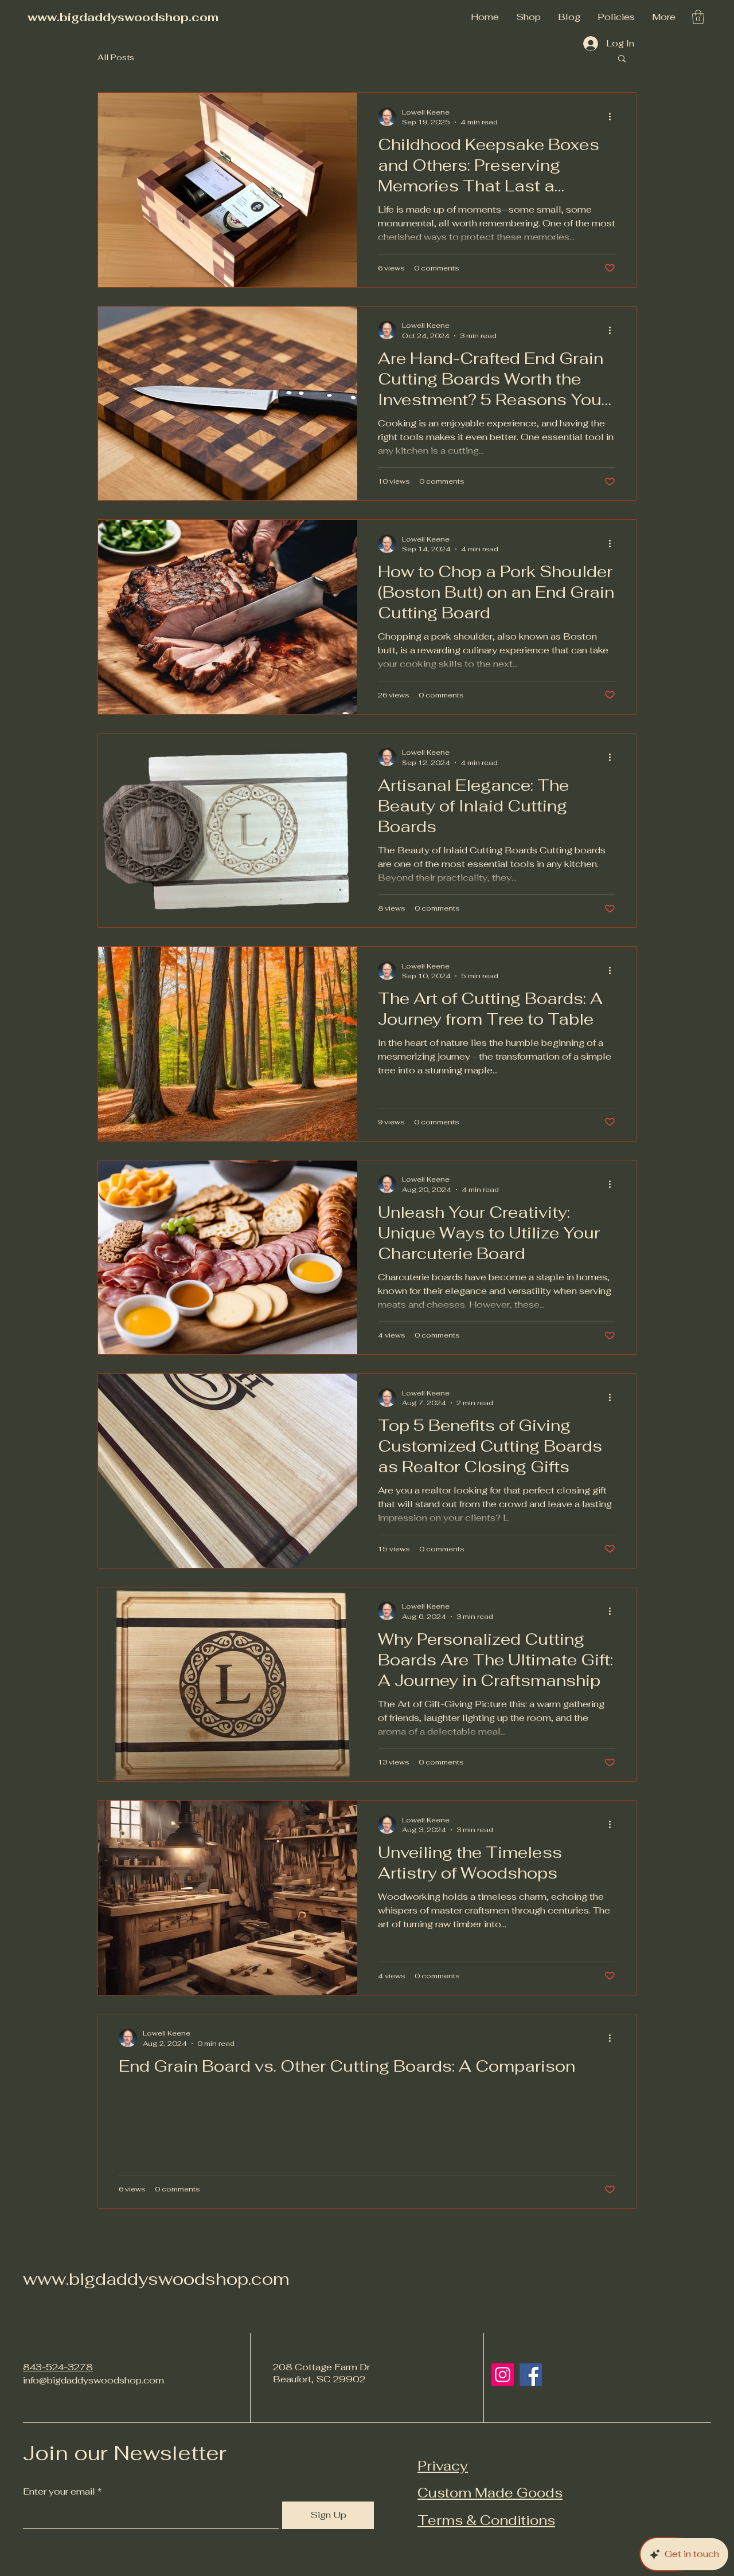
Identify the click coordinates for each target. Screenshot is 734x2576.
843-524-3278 (58, 2367)
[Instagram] (503, 2375)
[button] (616, 17)
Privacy (443, 2466)
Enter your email (59, 2492)
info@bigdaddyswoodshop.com (93, 2380)
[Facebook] (531, 2375)
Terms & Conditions (486, 2520)
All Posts (116, 57)
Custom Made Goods (490, 2493)
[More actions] (614, 117)
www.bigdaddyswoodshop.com (123, 17)
